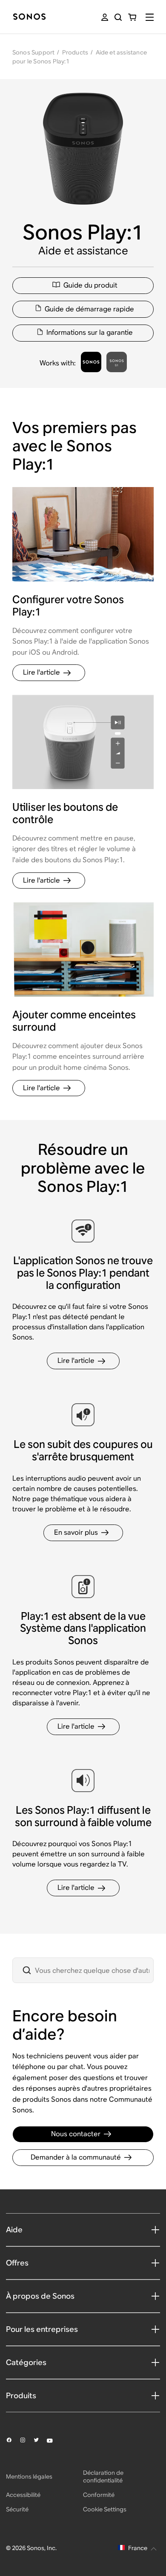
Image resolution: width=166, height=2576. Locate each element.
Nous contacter (76, 2134)
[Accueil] (29, 17)
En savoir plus (76, 1532)
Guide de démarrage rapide (89, 309)
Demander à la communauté (76, 2157)
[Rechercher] (118, 17)
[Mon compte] (105, 17)
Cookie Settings (105, 2509)
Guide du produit (90, 285)
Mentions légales (29, 2476)
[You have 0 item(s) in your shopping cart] (132, 17)
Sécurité (17, 2509)
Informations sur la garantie (90, 332)
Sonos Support (34, 52)
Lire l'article (41, 672)
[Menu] (150, 17)
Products (75, 52)
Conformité (99, 2495)
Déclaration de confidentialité (103, 2476)
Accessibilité (23, 2495)
